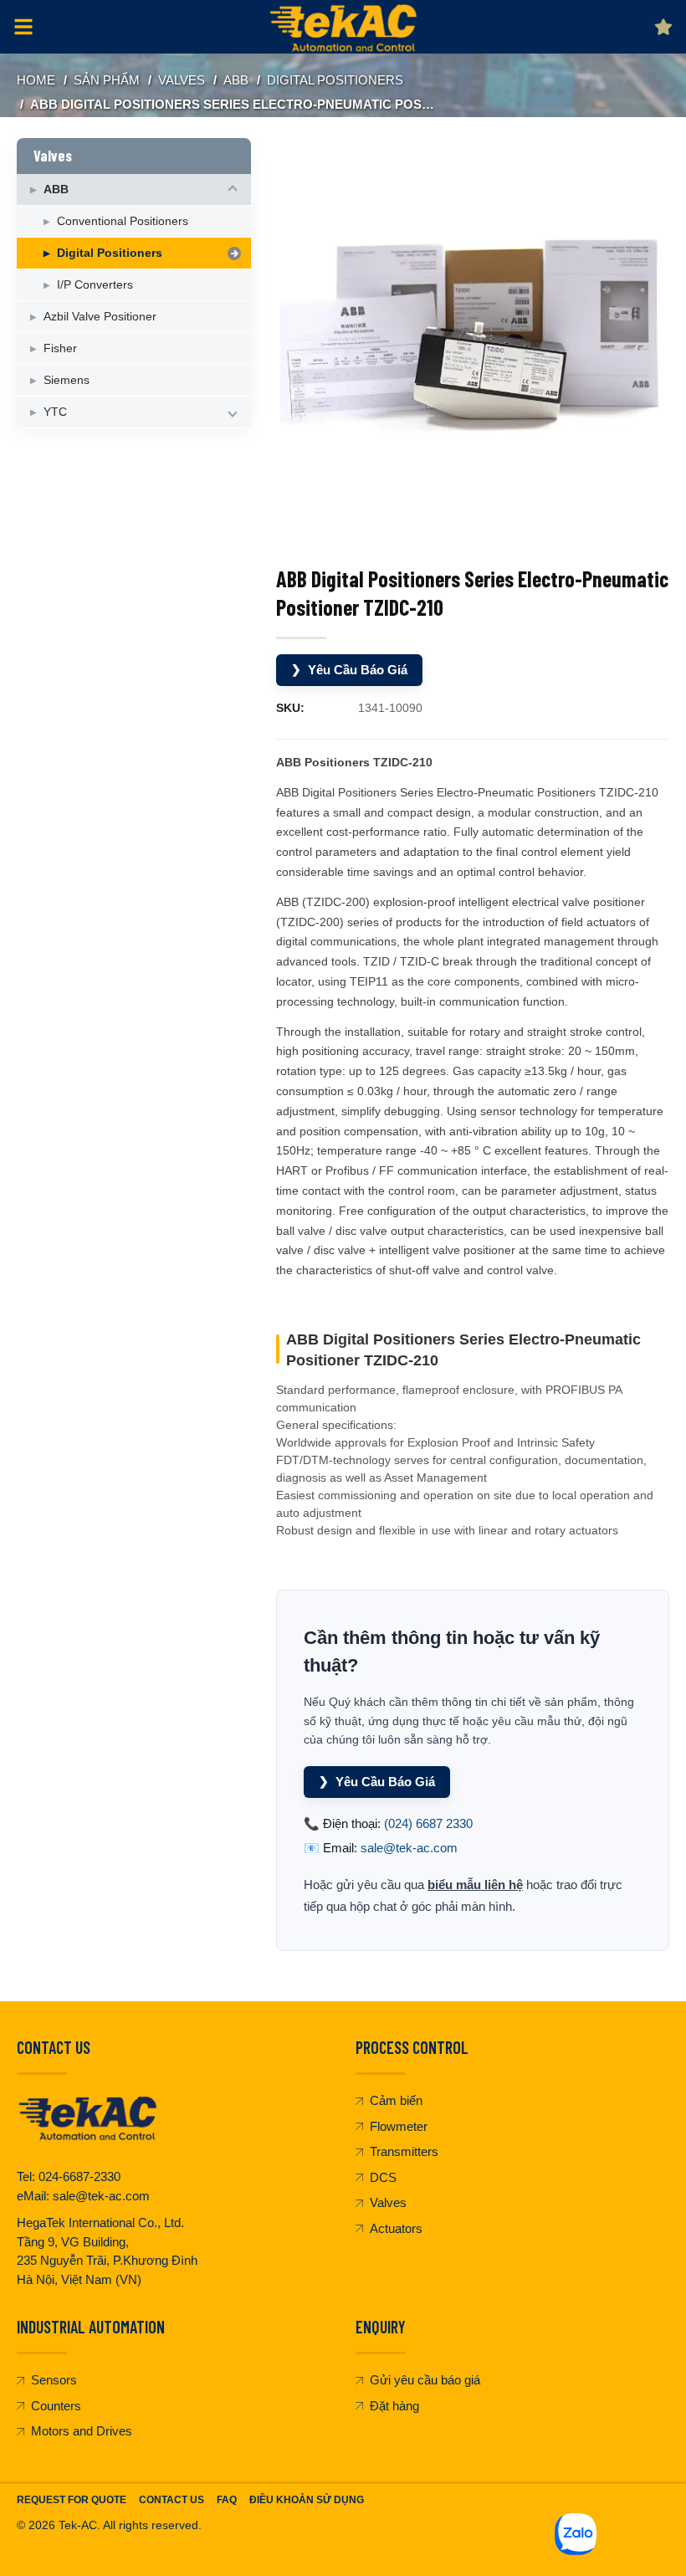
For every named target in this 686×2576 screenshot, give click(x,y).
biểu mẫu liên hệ (475, 1885)
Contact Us (171, 2500)
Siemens (67, 380)
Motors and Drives (82, 2431)
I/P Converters (95, 284)
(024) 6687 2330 (428, 1823)
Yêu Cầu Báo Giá (349, 670)
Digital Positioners (335, 80)
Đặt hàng (394, 2406)
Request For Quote (72, 2500)
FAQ (227, 2500)
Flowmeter (399, 2126)
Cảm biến (396, 2100)
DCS (383, 2177)
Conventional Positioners (123, 221)
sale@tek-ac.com (409, 1848)
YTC (55, 412)
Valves (182, 80)
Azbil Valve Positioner (100, 316)
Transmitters (404, 2151)
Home (36, 80)
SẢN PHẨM (107, 80)
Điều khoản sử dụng (307, 2500)
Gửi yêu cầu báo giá (425, 2380)
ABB (236, 80)
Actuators (396, 2228)
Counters (56, 2406)
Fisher (60, 348)
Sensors (54, 2380)
